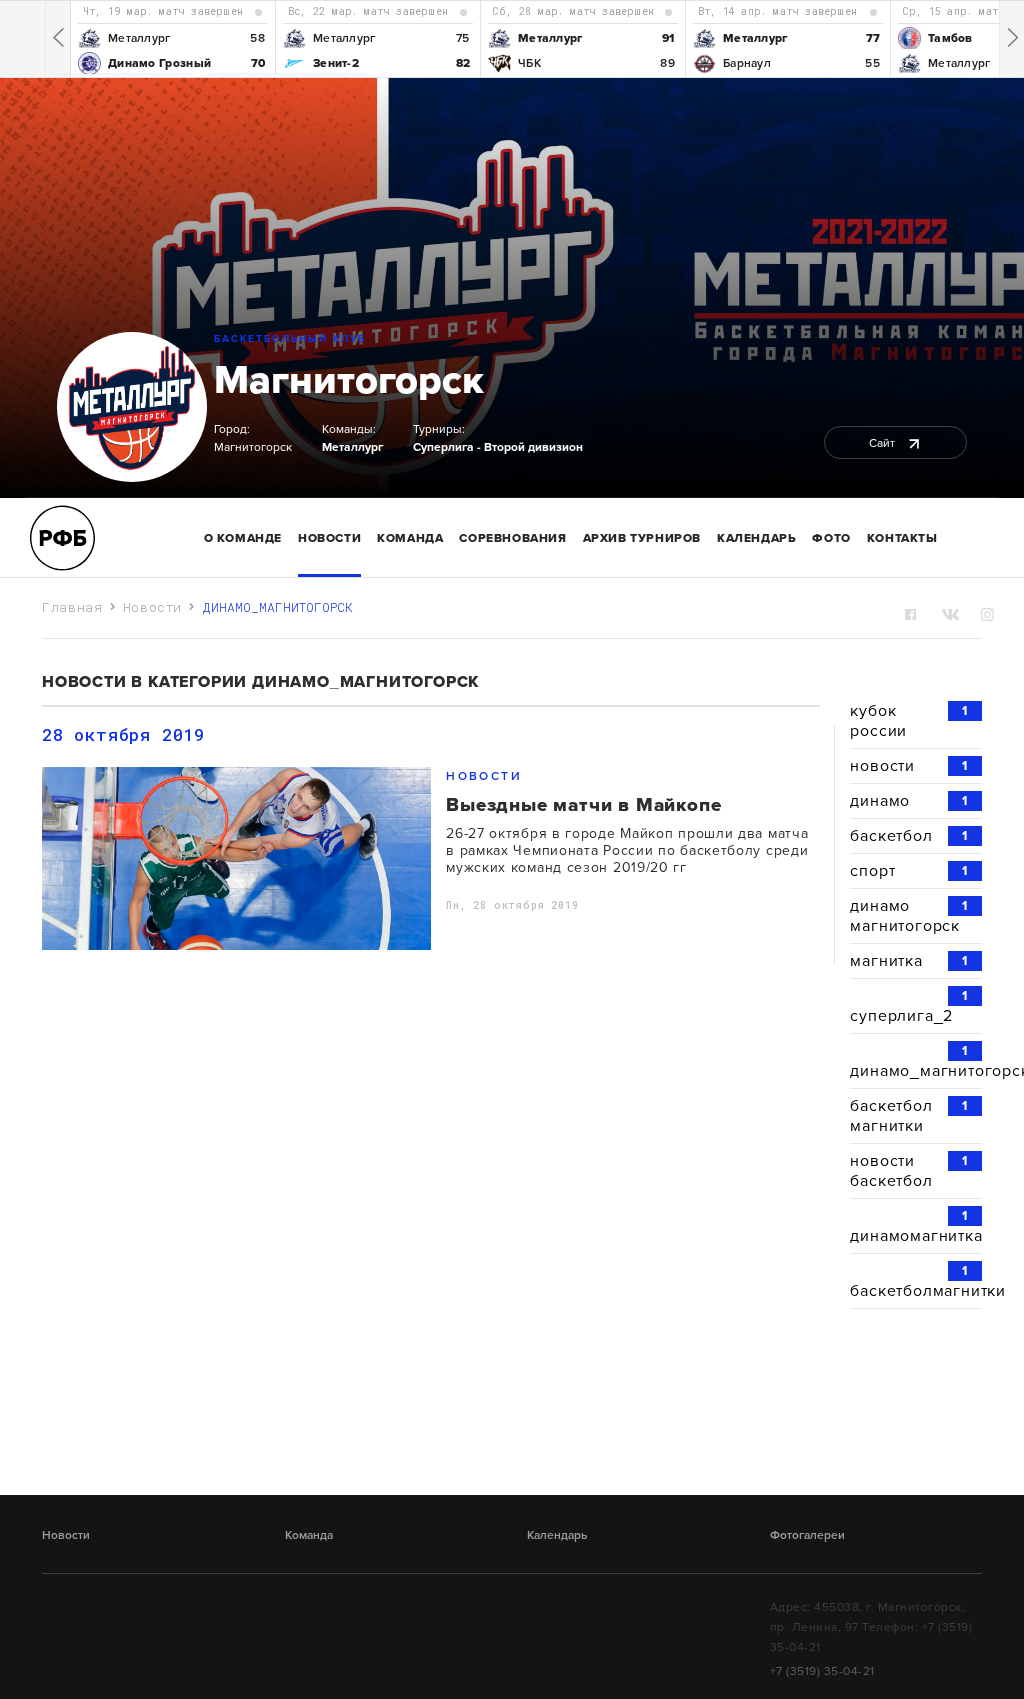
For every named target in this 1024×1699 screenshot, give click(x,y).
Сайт (883, 443)
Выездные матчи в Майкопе (583, 805)
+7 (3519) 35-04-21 (822, 1671)
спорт (909, 871)
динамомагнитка (916, 1227)
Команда (309, 1535)
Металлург (352, 447)
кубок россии (909, 721)
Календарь (756, 538)
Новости (329, 538)
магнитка (909, 961)
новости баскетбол (909, 1171)
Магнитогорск (349, 380)
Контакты (902, 538)
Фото (831, 538)
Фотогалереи (807, 1535)
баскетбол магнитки (909, 1116)
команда (410, 538)
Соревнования (512, 538)
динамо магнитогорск (909, 916)
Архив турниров (642, 538)
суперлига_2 (909, 1007)
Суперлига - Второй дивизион (498, 447)
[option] (172, 39)
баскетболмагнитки (916, 1282)
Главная (72, 607)
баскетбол (909, 836)
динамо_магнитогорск (916, 1062)
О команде (243, 538)
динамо (909, 801)
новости (909, 766)
